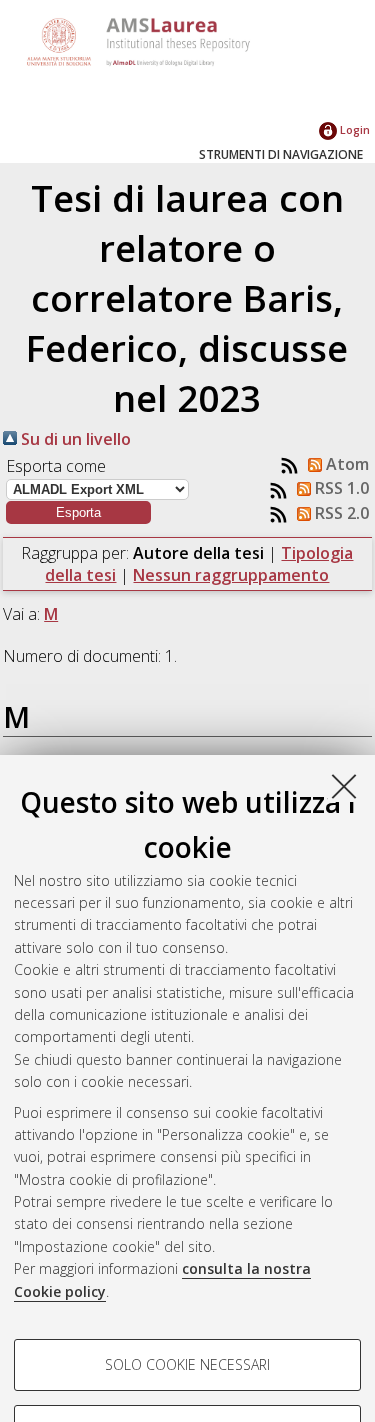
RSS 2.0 (340, 513)
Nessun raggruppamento (231, 575)
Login (353, 129)
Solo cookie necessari (187, 1364)
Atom (345, 464)
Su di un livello (74, 439)
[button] (78, 512)
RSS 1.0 (340, 488)
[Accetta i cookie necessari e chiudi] (344, 786)
